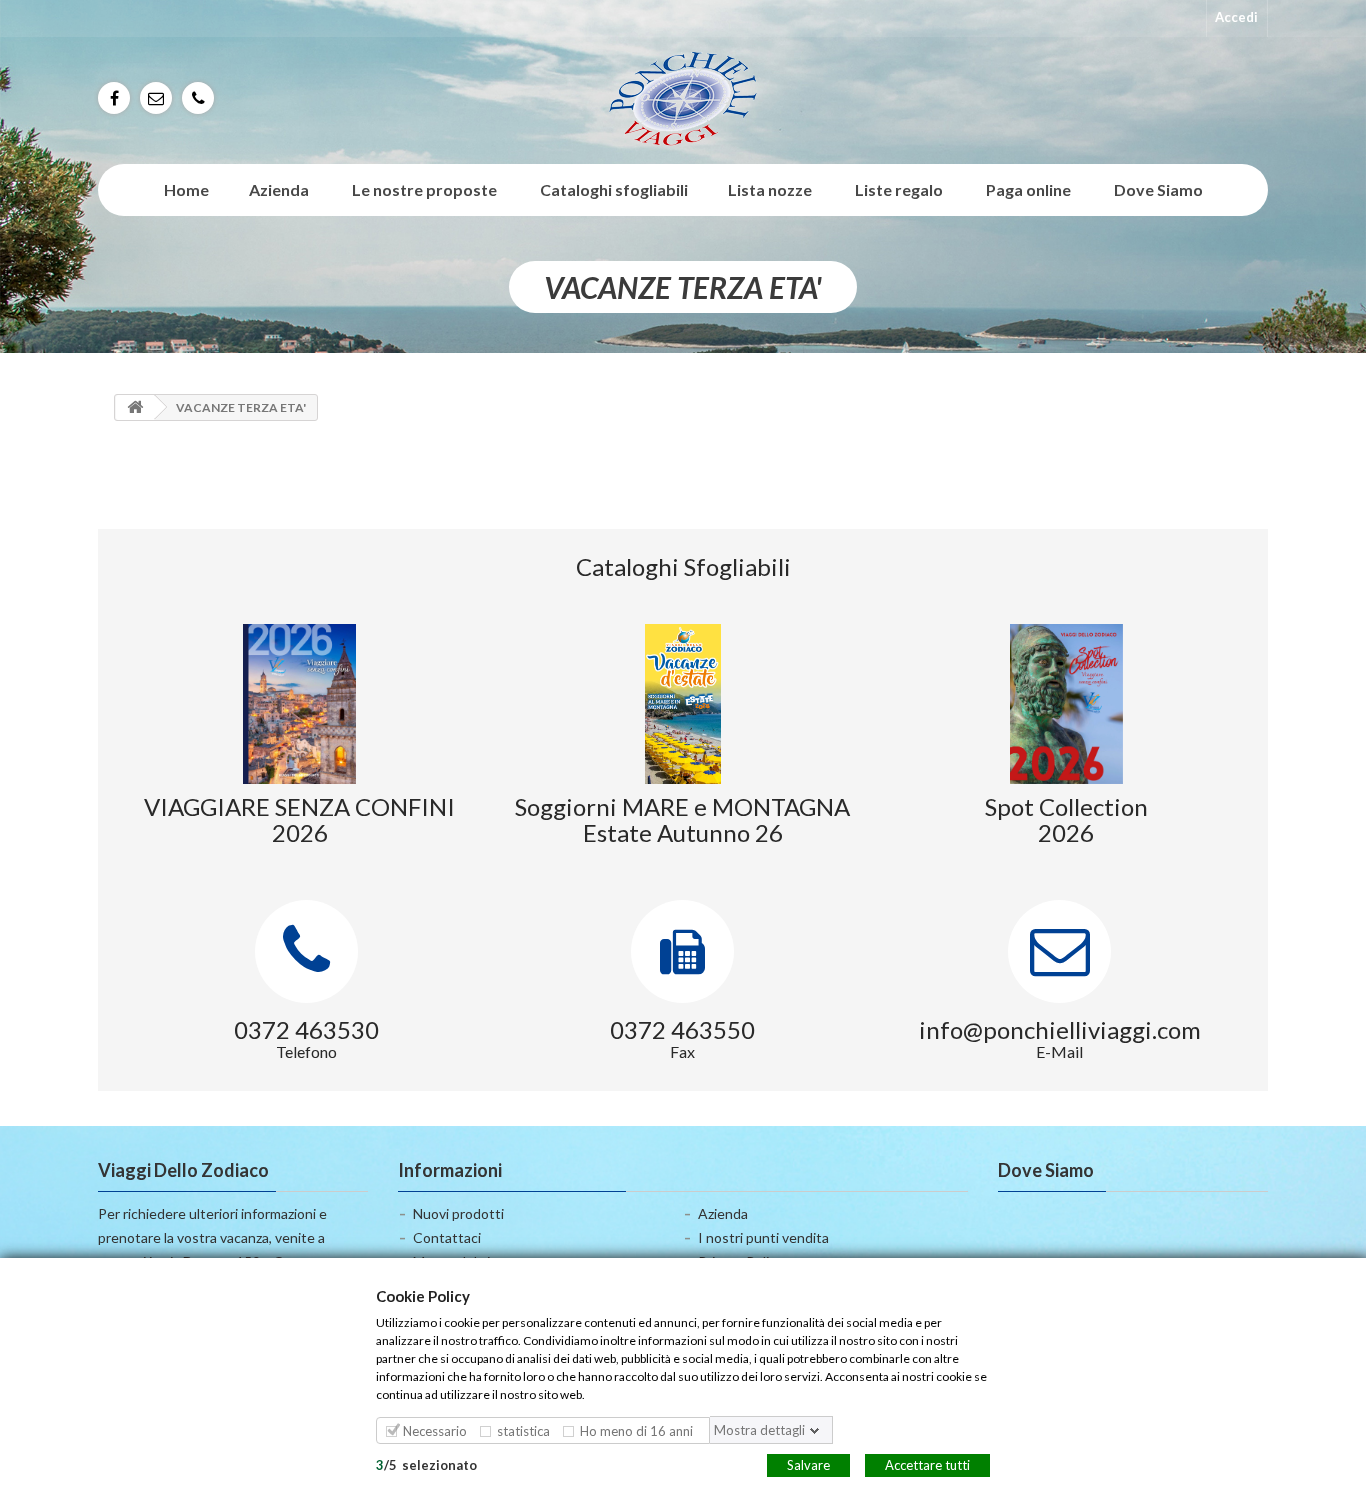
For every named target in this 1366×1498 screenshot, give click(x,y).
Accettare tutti (927, 1464)
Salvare (808, 1464)
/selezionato (426, 1464)
